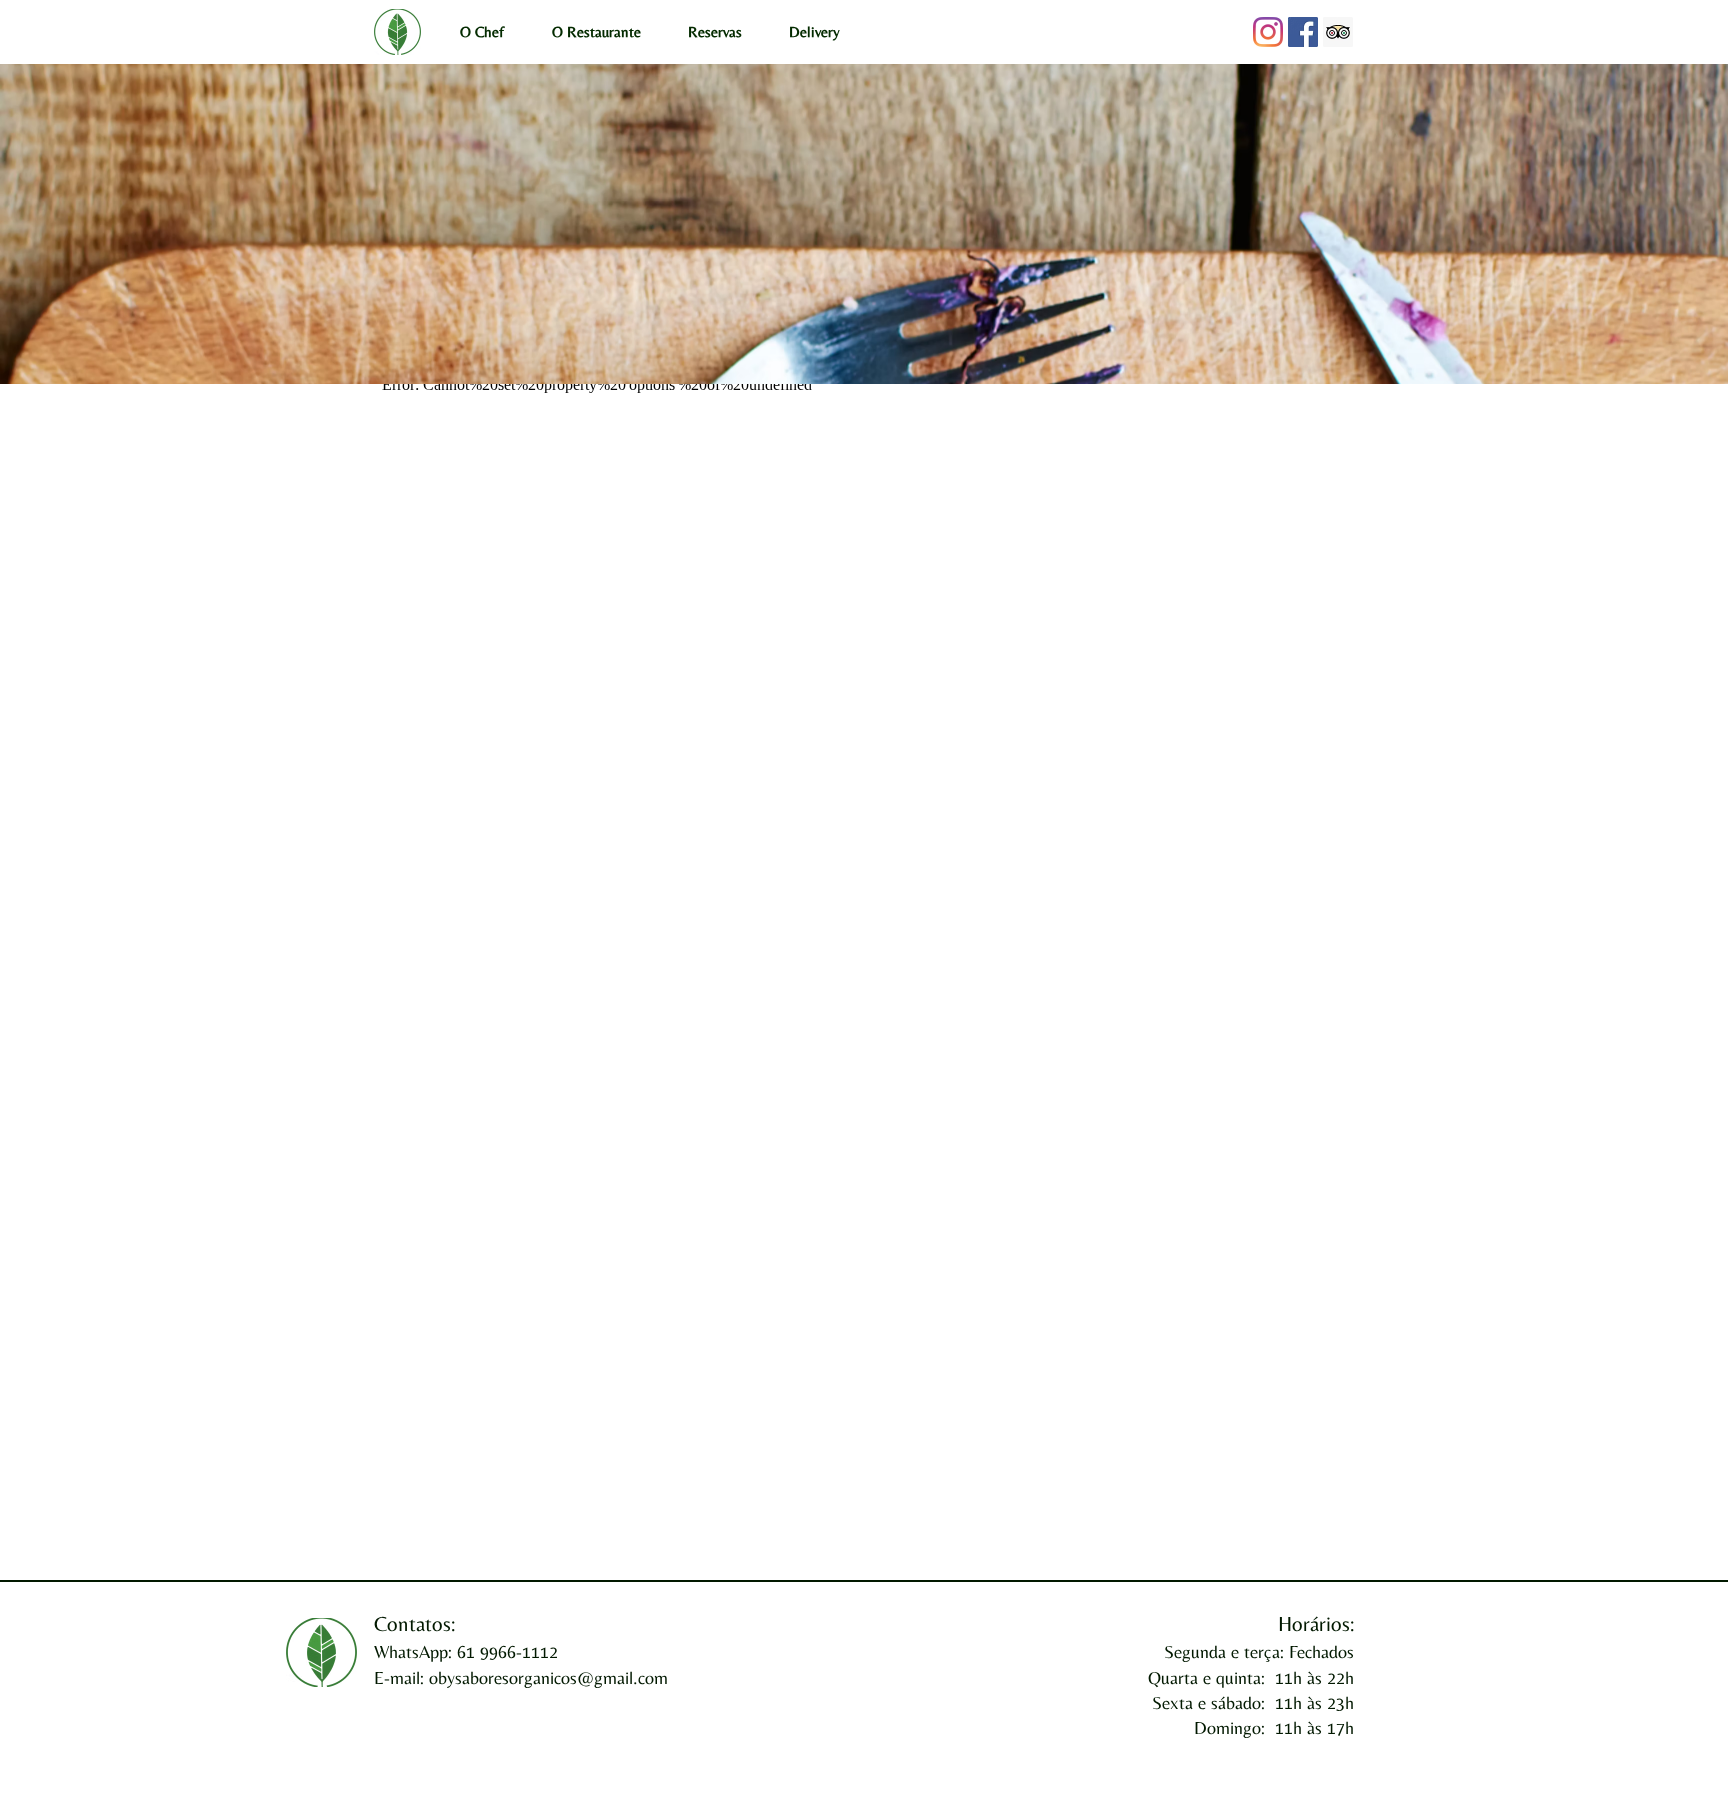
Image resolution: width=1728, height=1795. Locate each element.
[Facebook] (1303, 32)
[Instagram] (1268, 32)
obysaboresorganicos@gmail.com (548, 1677)
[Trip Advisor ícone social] (1338, 32)
